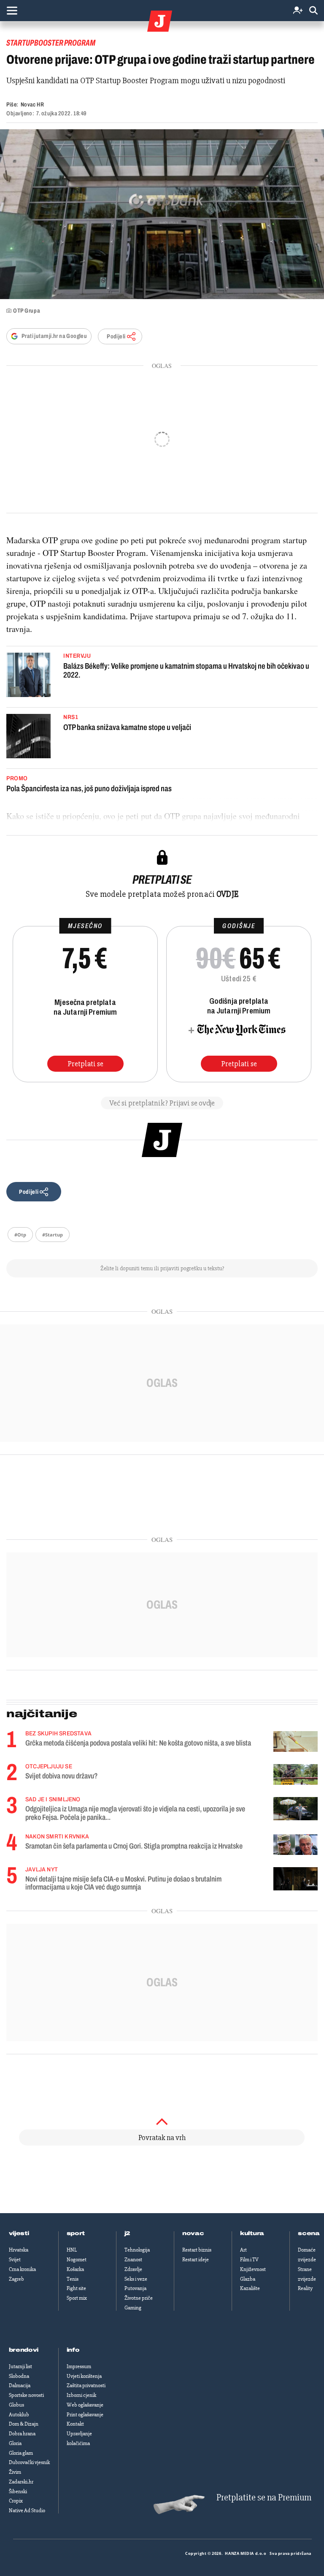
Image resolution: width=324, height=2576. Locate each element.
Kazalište (250, 2288)
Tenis (73, 2279)
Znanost (133, 2260)
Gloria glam (21, 2453)
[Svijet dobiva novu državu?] (296, 1774)
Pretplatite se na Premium (264, 2498)
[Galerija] (162, 214)
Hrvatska (19, 2250)
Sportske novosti (26, 2395)
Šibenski (18, 2492)
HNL (72, 2250)
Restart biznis (197, 2250)
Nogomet (77, 2260)
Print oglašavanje (85, 2415)
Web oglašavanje (85, 2405)
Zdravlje (133, 2269)
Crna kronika (22, 2269)
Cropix (16, 2501)
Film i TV (249, 2260)
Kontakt (75, 2424)
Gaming (133, 2308)
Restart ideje (196, 2260)
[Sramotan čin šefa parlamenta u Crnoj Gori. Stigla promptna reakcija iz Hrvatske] (296, 1845)
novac (193, 2233)
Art (243, 2250)
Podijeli (116, 336)
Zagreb (16, 2279)
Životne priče (139, 2298)
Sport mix (77, 2298)
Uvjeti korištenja (84, 2376)
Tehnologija (137, 2250)
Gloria (15, 2443)
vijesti (19, 2233)
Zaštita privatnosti (86, 2385)
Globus (16, 2405)
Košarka (75, 2269)
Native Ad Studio (27, 2511)
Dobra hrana (22, 2434)
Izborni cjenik (81, 2395)
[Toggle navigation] (12, 11)
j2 (127, 2233)
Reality (305, 2288)
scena (309, 2233)
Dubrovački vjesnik (29, 2462)
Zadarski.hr (21, 2482)
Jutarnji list (20, 2366)
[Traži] (313, 11)
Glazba (248, 2279)
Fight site (76, 2288)
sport (76, 2233)
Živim (15, 2472)
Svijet (15, 2260)
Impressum (79, 2366)
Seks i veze (136, 2279)
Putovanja (135, 2288)
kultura (252, 2233)
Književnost (253, 2269)
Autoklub (19, 2415)
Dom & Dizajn (24, 2424)
